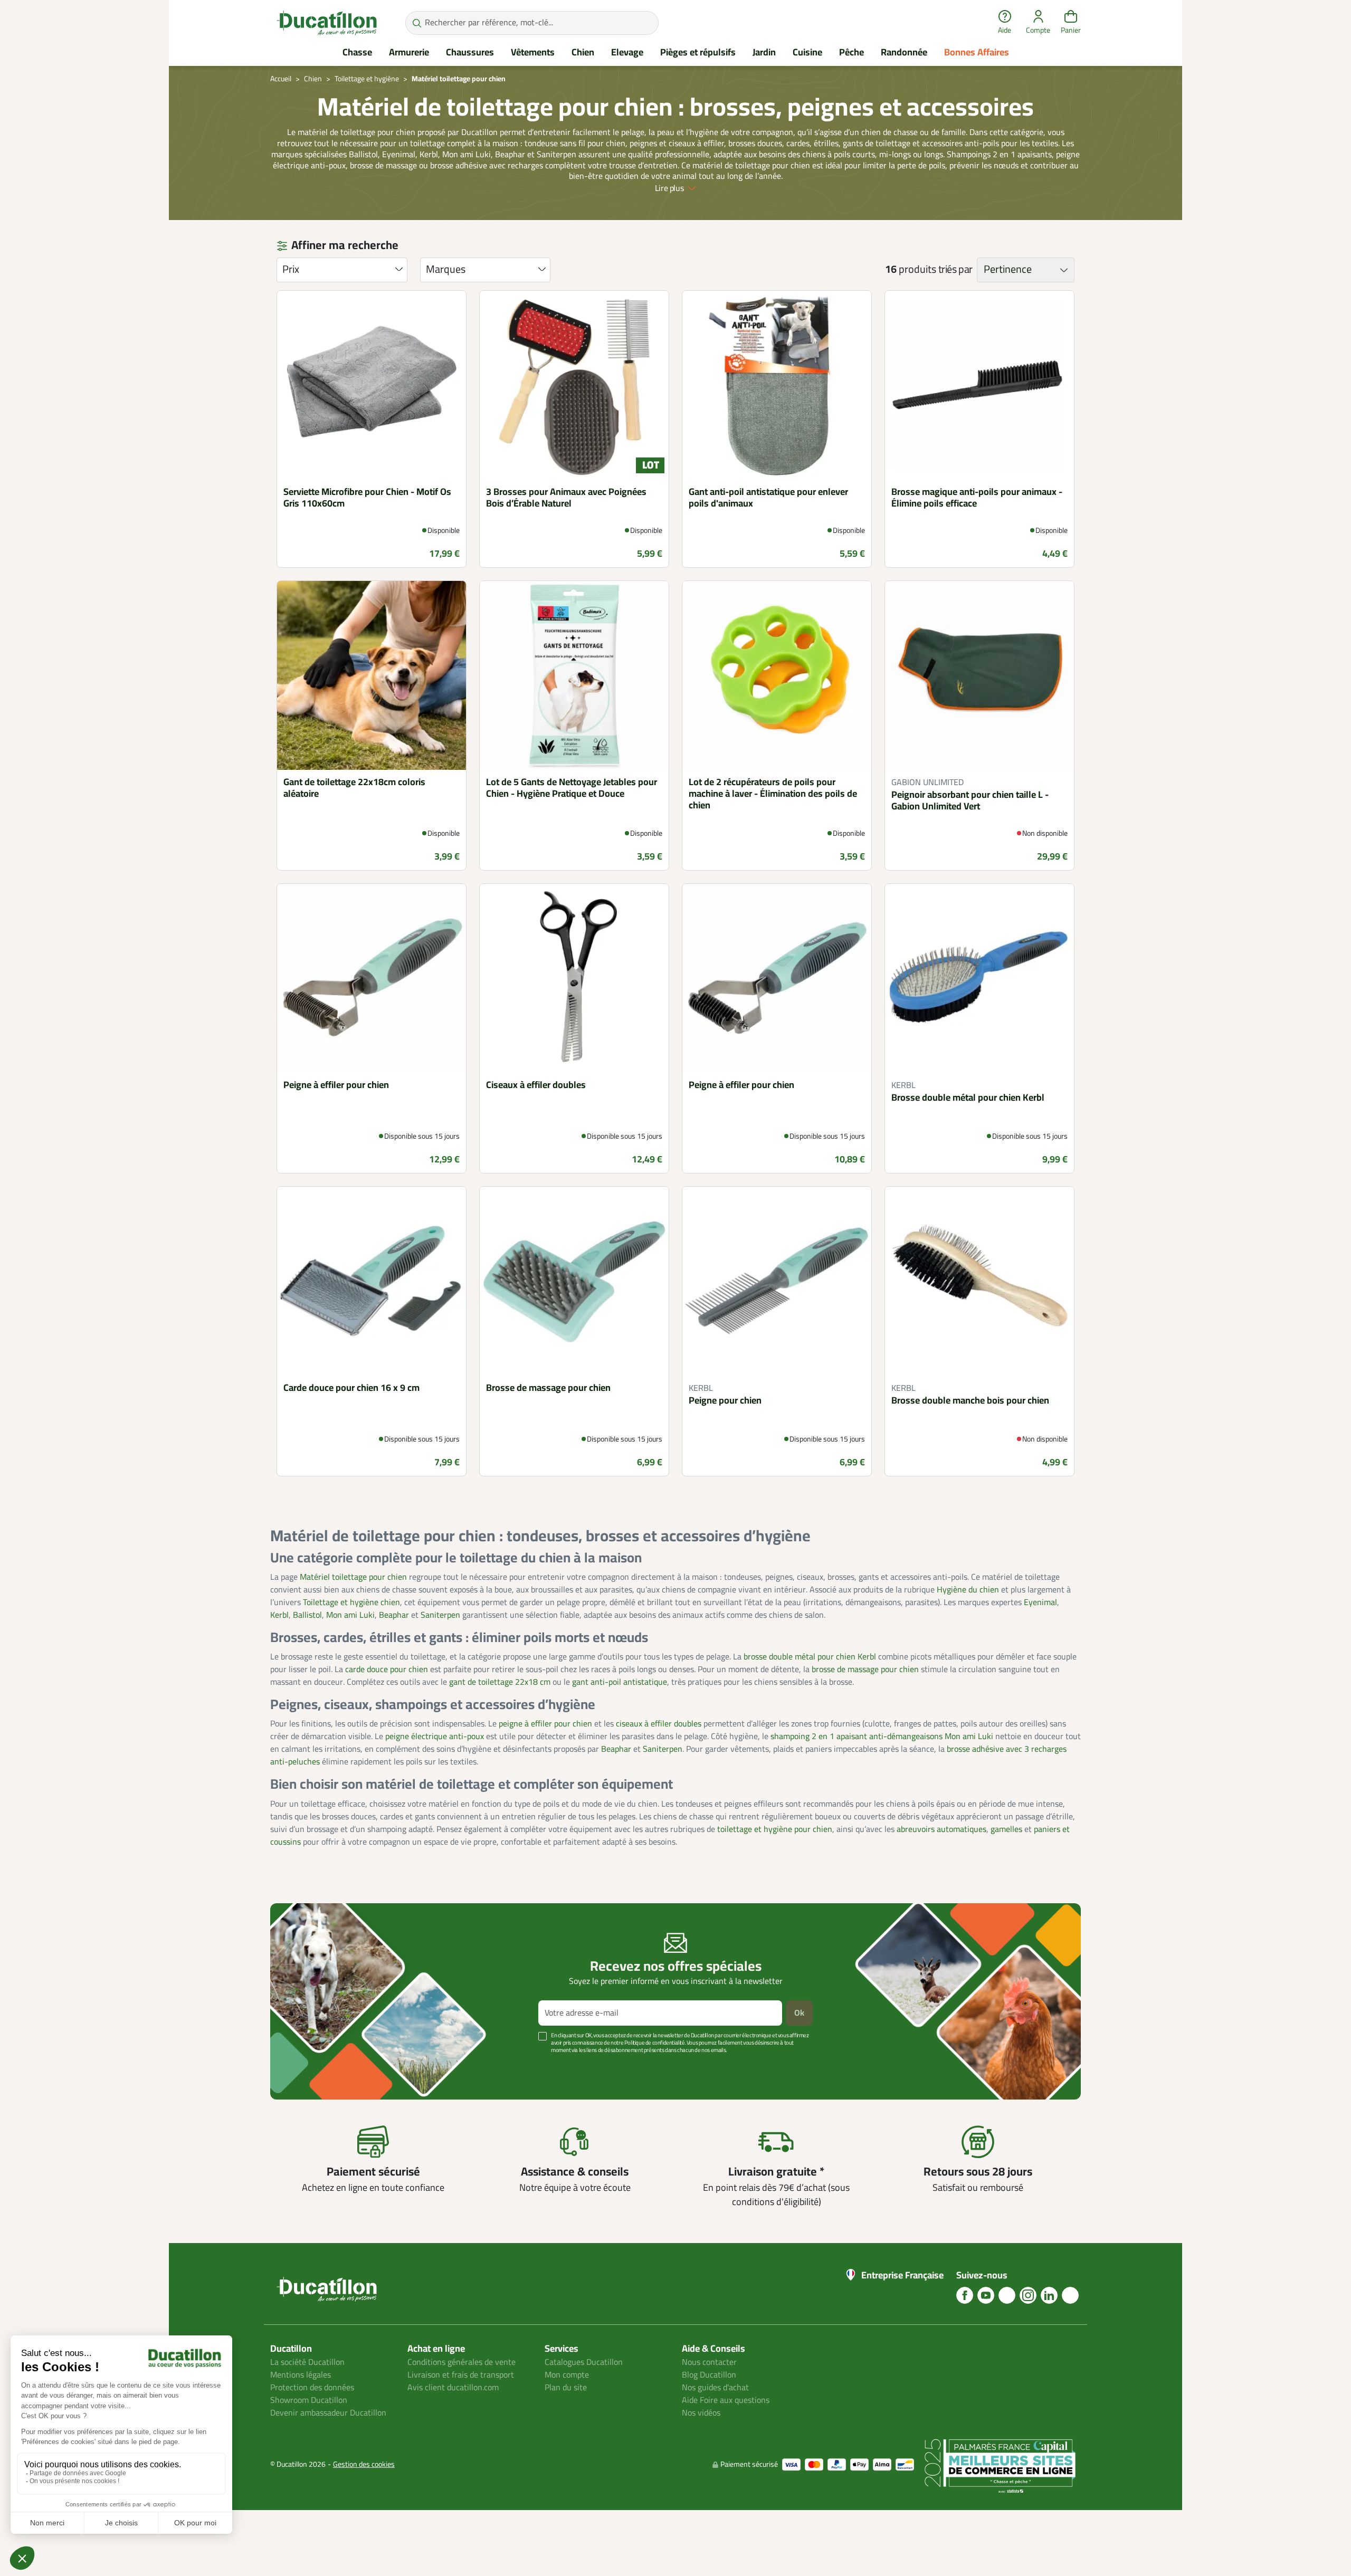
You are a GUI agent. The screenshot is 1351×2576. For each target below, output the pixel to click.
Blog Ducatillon (709, 2375)
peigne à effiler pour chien (545, 1724)
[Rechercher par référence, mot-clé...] (417, 23)
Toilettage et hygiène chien (351, 1602)
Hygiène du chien (968, 1590)
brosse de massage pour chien (865, 1669)
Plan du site (566, 2388)
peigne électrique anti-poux (435, 1737)
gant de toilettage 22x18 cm (500, 1682)
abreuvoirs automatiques (941, 1829)
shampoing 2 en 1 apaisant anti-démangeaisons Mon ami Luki (882, 1737)
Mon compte (567, 2375)
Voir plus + (307, 2066)
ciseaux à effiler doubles (659, 1724)
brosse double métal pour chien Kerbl (810, 1657)
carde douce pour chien (387, 1669)
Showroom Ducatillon (309, 2400)
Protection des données (312, 2388)
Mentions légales (301, 2375)
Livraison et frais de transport (461, 2375)
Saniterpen (440, 1615)
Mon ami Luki (350, 1615)
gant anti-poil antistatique (620, 1682)
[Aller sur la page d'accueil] (327, 23)
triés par (955, 270)
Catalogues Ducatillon (584, 2362)
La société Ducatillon (307, 2362)
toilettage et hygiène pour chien (775, 1829)
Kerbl (279, 1615)
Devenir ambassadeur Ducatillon (328, 2413)
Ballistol (307, 1615)
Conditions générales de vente (462, 2362)
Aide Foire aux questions (726, 2400)
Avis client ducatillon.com (453, 2388)
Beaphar (394, 1615)
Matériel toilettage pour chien (353, 1577)
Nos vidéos (701, 2413)
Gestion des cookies (364, 2464)
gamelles (1006, 1829)
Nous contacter (709, 2362)
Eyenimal (1040, 1602)
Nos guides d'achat (715, 2388)
